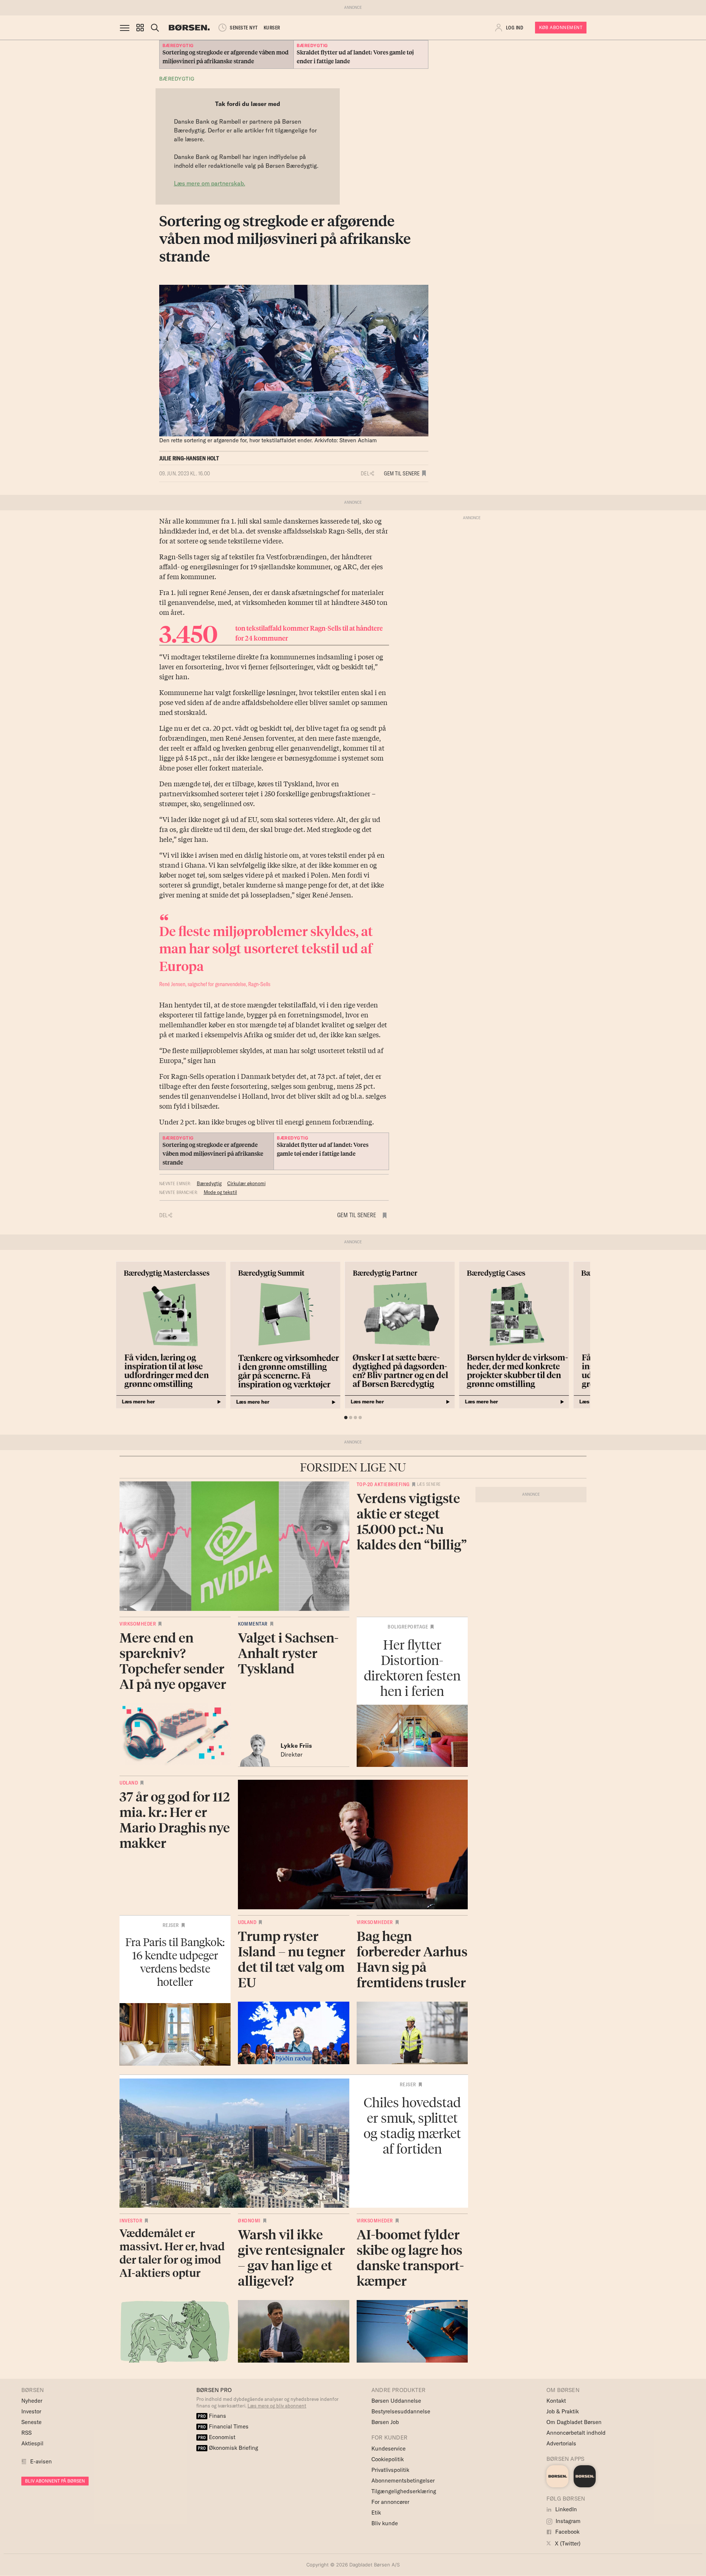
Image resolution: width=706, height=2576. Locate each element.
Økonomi (249, 2221)
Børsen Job (385, 2422)
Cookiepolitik (388, 2459)
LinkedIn (565, 2509)
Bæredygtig (177, 79)
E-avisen (41, 2461)
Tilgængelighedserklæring (404, 2491)
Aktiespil (32, 2443)
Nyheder (32, 2401)
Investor (131, 2221)
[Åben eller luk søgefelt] (155, 28)
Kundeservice (388, 2449)
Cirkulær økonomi (246, 1183)
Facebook (567, 2532)
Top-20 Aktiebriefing (383, 1484)
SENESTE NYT (244, 28)
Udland (129, 1783)
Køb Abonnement (561, 27)
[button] (140, 28)
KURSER (272, 28)
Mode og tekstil (220, 1192)
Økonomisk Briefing (228, 2448)
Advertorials (561, 2443)
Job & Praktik (563, 2411)
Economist (217, 2437)
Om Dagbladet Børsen (574, 2422)
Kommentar (253, 1624)
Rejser (171, 1925)
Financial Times (223, 2426)
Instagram (567, 2521)
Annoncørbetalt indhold (576, 2433)
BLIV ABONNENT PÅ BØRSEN (55, 2481)
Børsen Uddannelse (396, 2401)
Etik (376, 2513)
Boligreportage (408, 1627)
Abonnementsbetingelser (403, 2481)
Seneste (31, 2422)
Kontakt (556, 2401)
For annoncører (390, 2502)
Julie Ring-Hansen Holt (189, 458)
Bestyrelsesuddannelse (401, 2411)
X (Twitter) (567, 2543)
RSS (26, 2433)
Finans (212, 2416)
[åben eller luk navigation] (126, 28)
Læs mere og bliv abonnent (277, 2406)
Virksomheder (138, 1624)
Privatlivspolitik (390, 2470)
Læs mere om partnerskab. (210, 183)
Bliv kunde (385, 2523)
